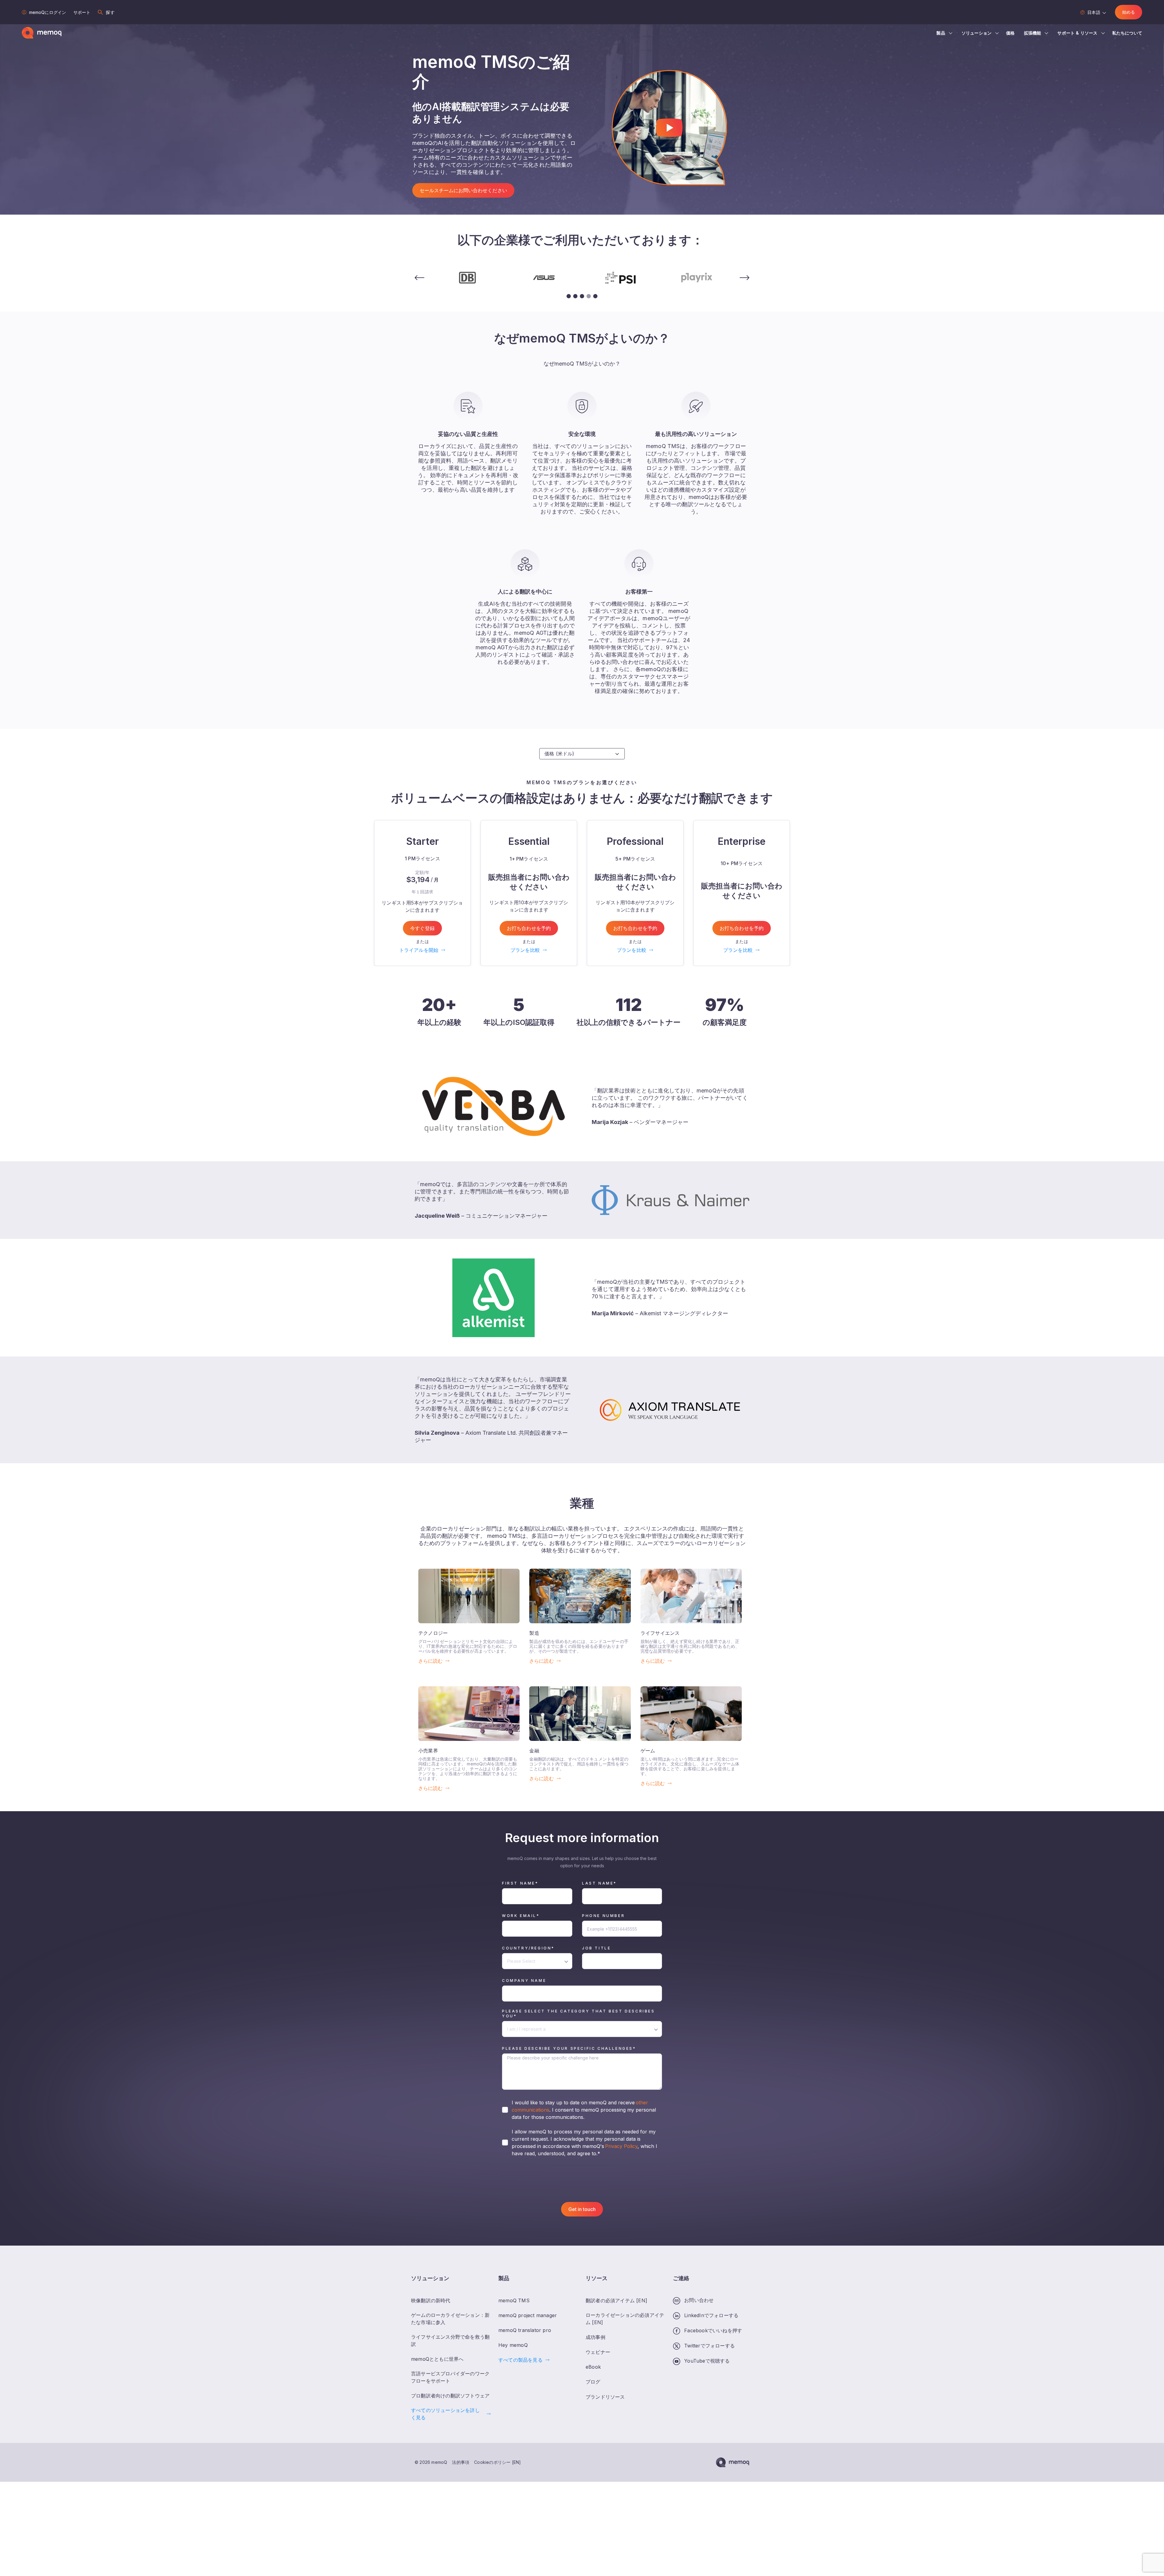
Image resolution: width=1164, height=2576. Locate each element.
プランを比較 (525, 950)
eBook (593, 2367)
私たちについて (1127, 33)
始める (1129, 12)
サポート (82, 12)
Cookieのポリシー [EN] (497, 2462)
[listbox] (537, 1961)
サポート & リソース (1077, 33)
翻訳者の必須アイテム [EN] (616, 2300)
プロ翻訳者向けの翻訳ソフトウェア (450, 2396)
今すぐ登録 (422, 928)
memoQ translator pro (525, 2330)
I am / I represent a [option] (526, 2029)
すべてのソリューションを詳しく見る (445, 2414)
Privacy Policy (621, 2146)
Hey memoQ (513, 2345)
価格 (1010, 33)
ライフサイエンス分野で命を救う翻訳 (450, 2340)
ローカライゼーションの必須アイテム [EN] (625, 2319)
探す (110, 12)
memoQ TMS (514, 2300)
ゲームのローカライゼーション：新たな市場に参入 (450, 2319)
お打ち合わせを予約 (529, 928)
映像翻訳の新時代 (431, 2300)
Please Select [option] (521, 1961)
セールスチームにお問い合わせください (463, 190)
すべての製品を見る (520, 2360)
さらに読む (430, 1661)
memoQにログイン (48, 12)
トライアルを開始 (419, 950)
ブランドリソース (605, 2397)
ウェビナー (598, 2352)
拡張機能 (1033, 33)
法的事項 (461, 2462)
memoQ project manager (528, 2316)
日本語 (1094, 12)
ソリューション (977, 33)
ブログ (593, 2382)
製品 (941, 33)
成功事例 (595, 2337)
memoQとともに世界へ (437, 2359)
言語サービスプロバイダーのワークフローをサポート (450, 2377)
